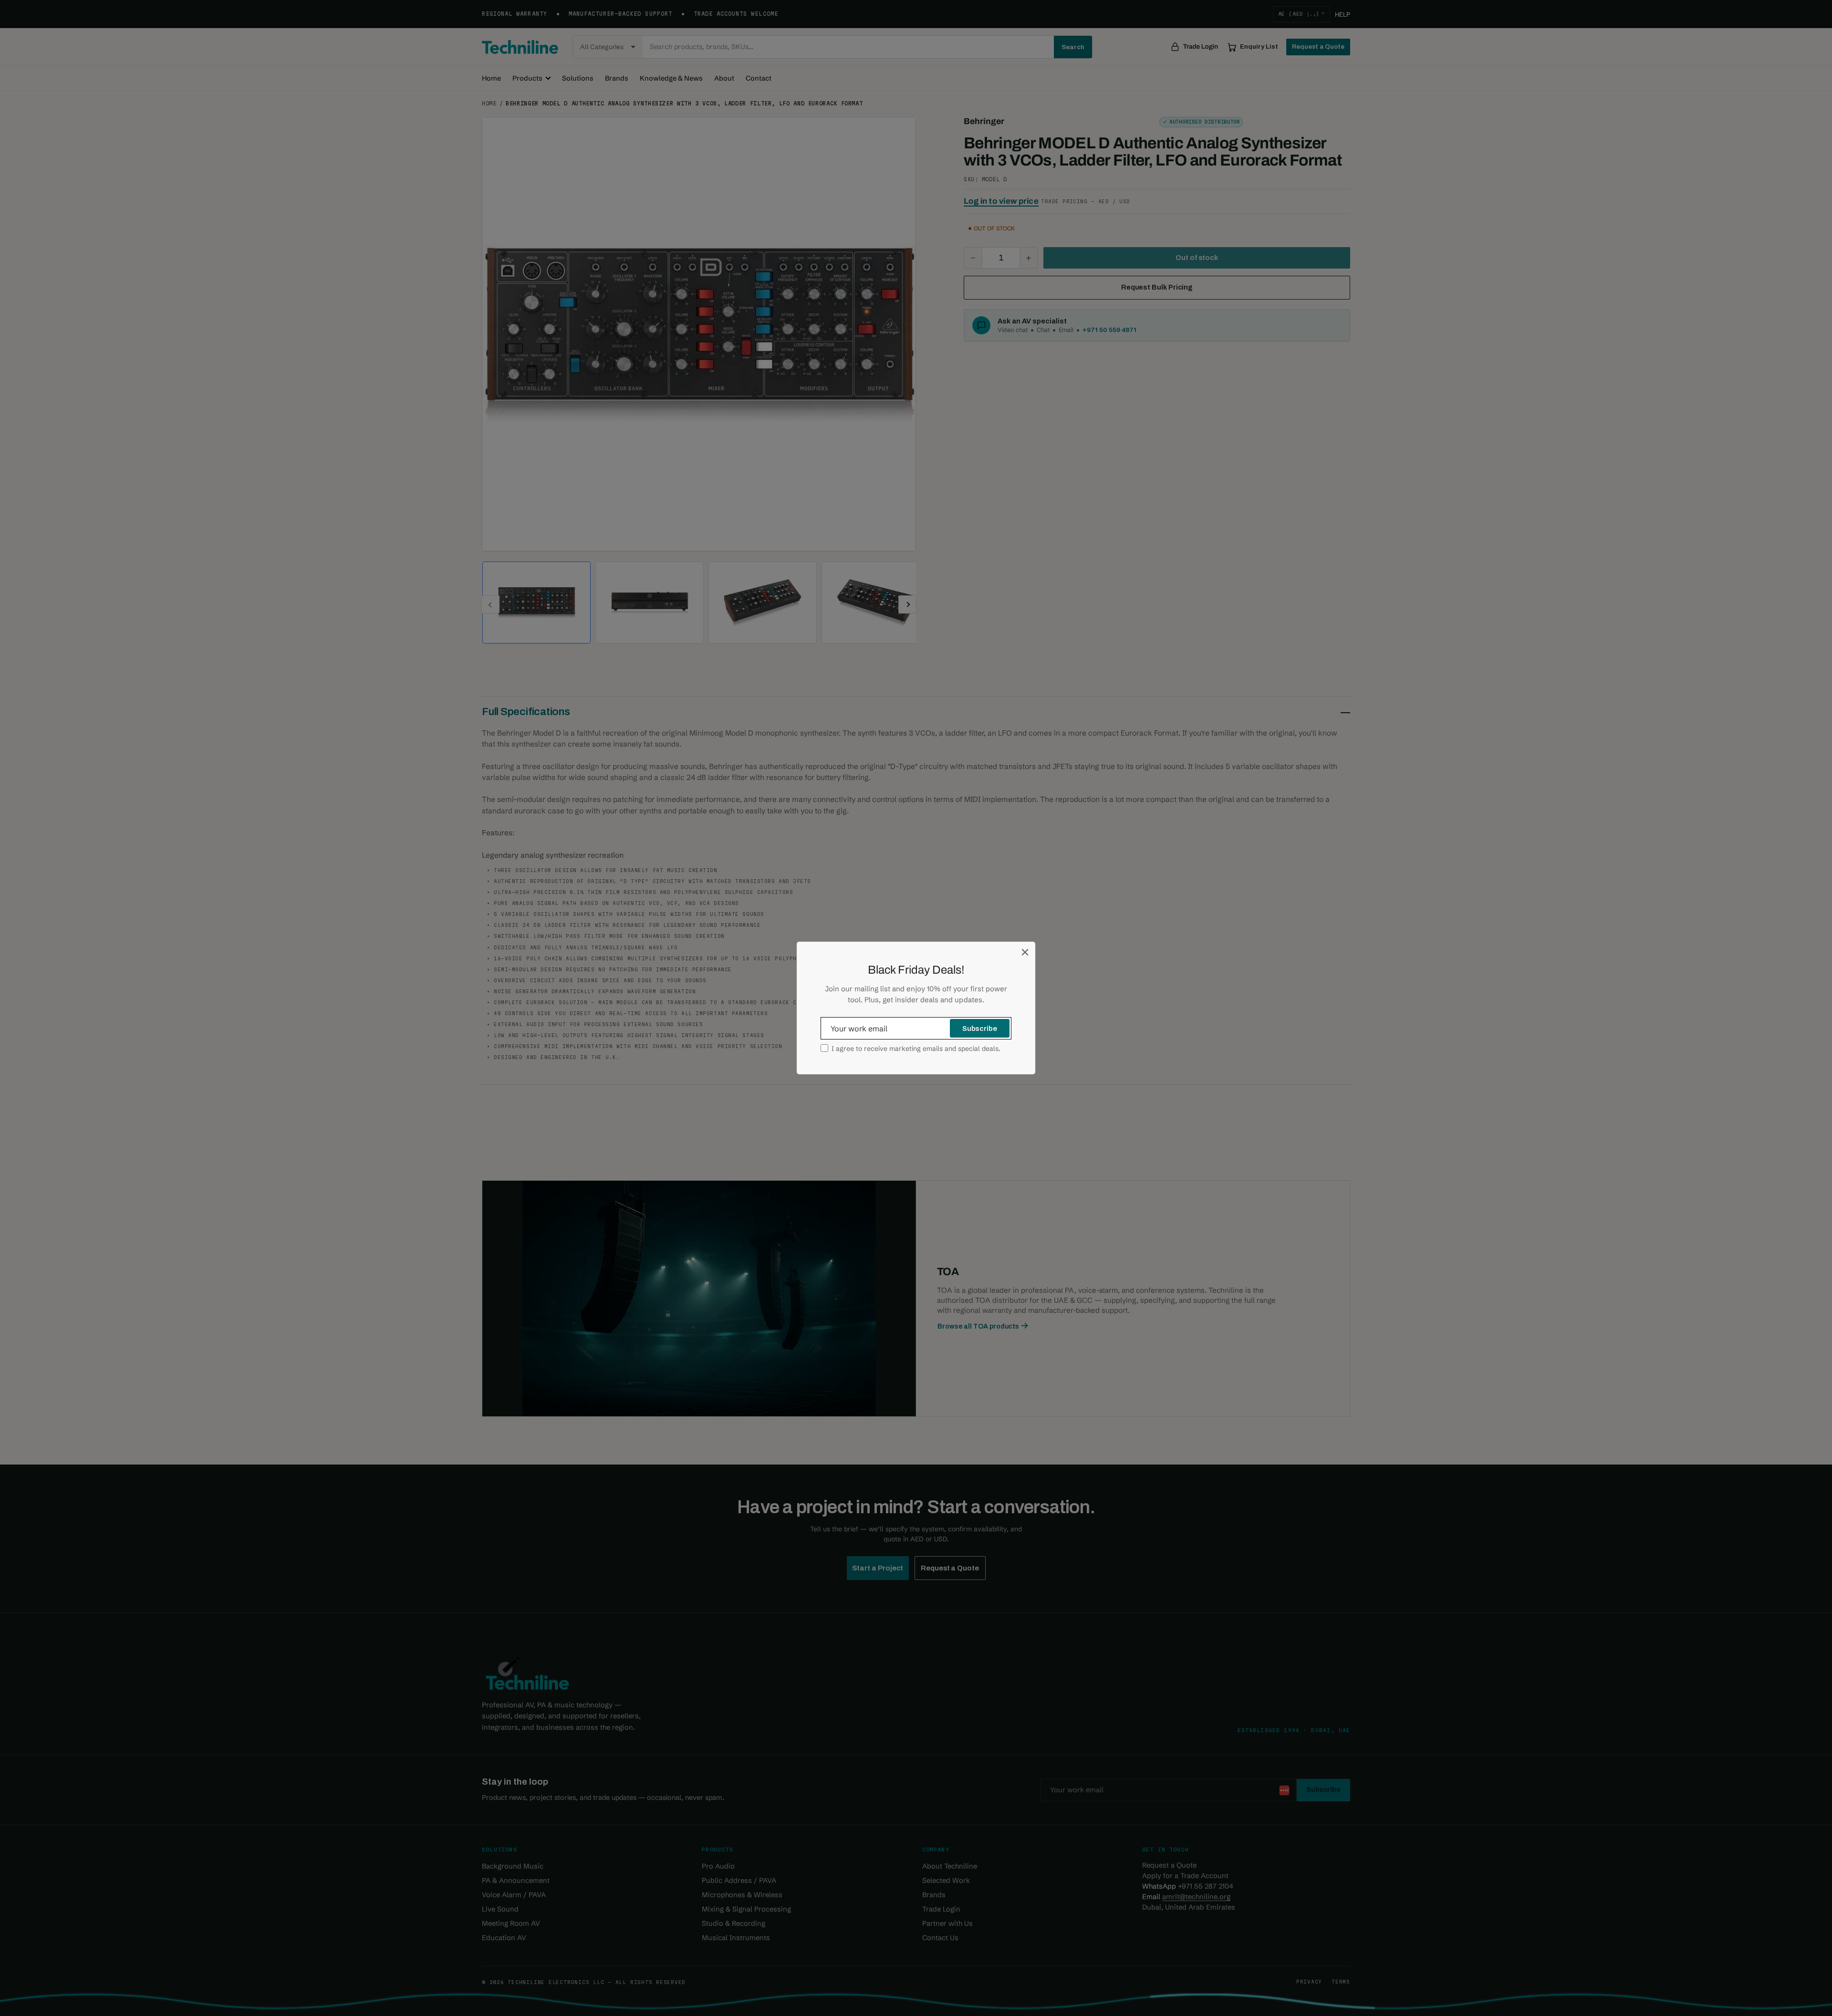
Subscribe (980, 1029)
